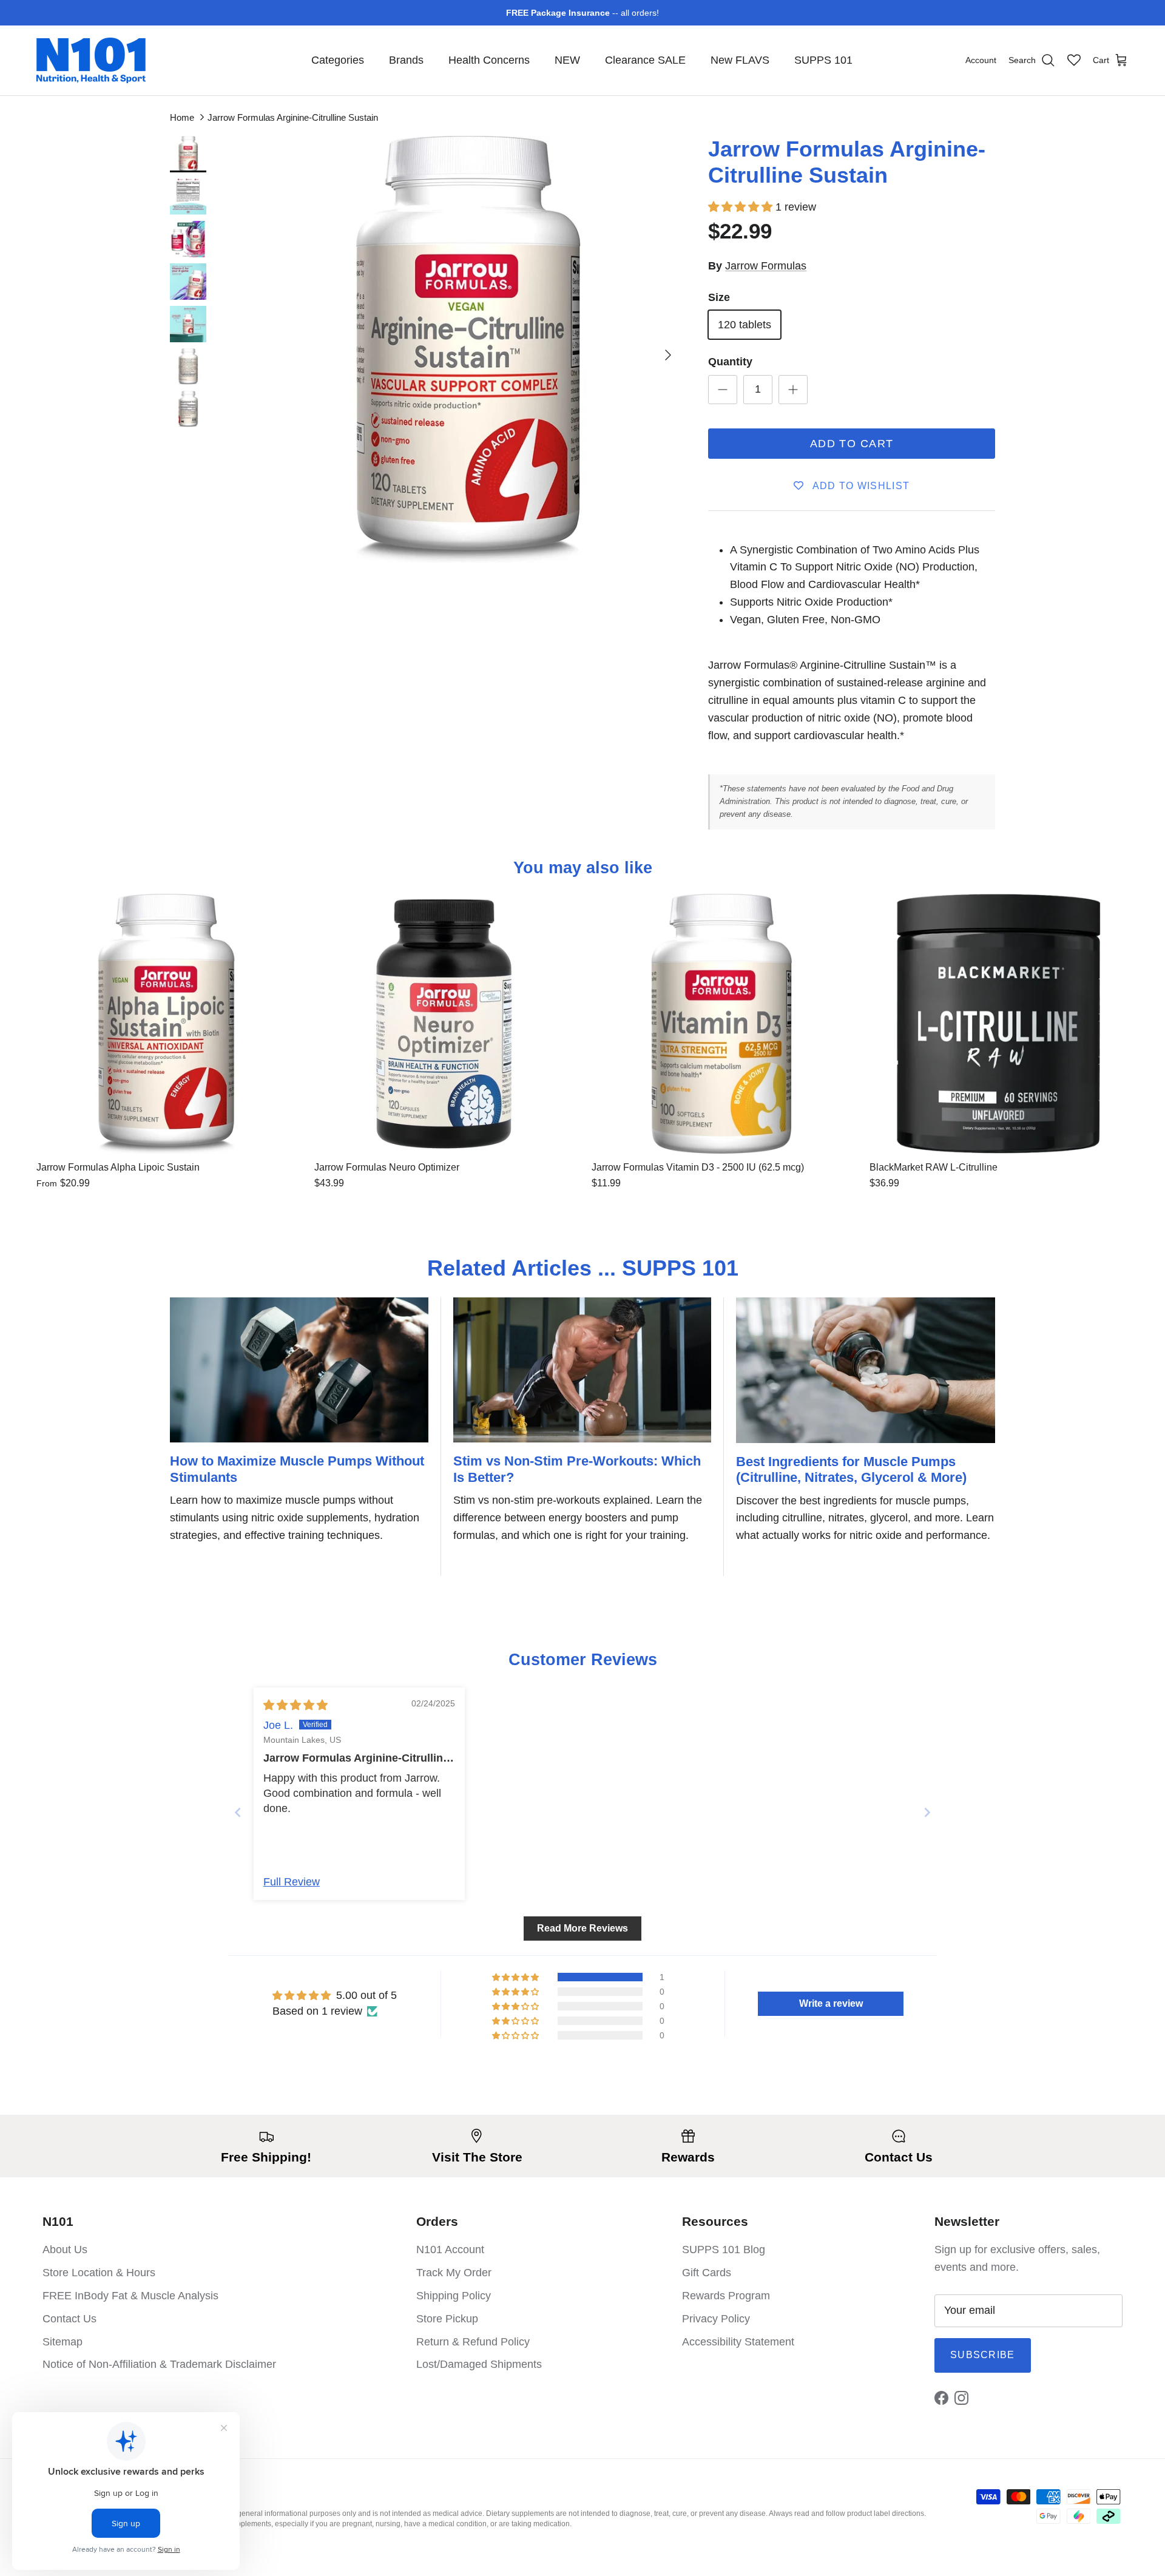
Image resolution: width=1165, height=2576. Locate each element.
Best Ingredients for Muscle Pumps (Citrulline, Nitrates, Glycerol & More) (851, 1469)
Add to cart (852, 444)
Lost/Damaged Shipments (479, 2364)
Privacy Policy (716, 2319)
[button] (742, 207)
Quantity (730, 362)
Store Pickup (447, 2319)
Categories (338, 60)
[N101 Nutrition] (91, 60)
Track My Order (454, 2273)
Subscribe (983, 2355)
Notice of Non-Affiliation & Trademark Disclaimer (159, 2364)
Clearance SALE (645, 60)
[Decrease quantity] (723, 390)
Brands (406, 60)
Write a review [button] (831, 2003)
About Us (65, 2250)
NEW (567, 60)
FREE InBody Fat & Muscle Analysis (130, 2296)
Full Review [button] (292, 1882)
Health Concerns (489, 60)
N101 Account (450, 2250)
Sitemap (62, 2342)
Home (182, 117)
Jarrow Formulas (766, 266)
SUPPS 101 (823, 60)
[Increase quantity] (793, 390)
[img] (295, 1705)
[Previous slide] (238, 1812)
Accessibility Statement (738, 2342)
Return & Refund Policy (473, 2342)
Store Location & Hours (99, 2273)
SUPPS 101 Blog (724, 2250)
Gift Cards (707, 2273)
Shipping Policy (454, 2296)
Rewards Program (726, 2296)
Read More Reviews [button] (582, 1928)
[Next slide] (927, 1812)
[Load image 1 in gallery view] (468, 349)
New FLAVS (740, 60)
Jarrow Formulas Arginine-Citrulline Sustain (293, 117)
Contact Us (69, 2319)
